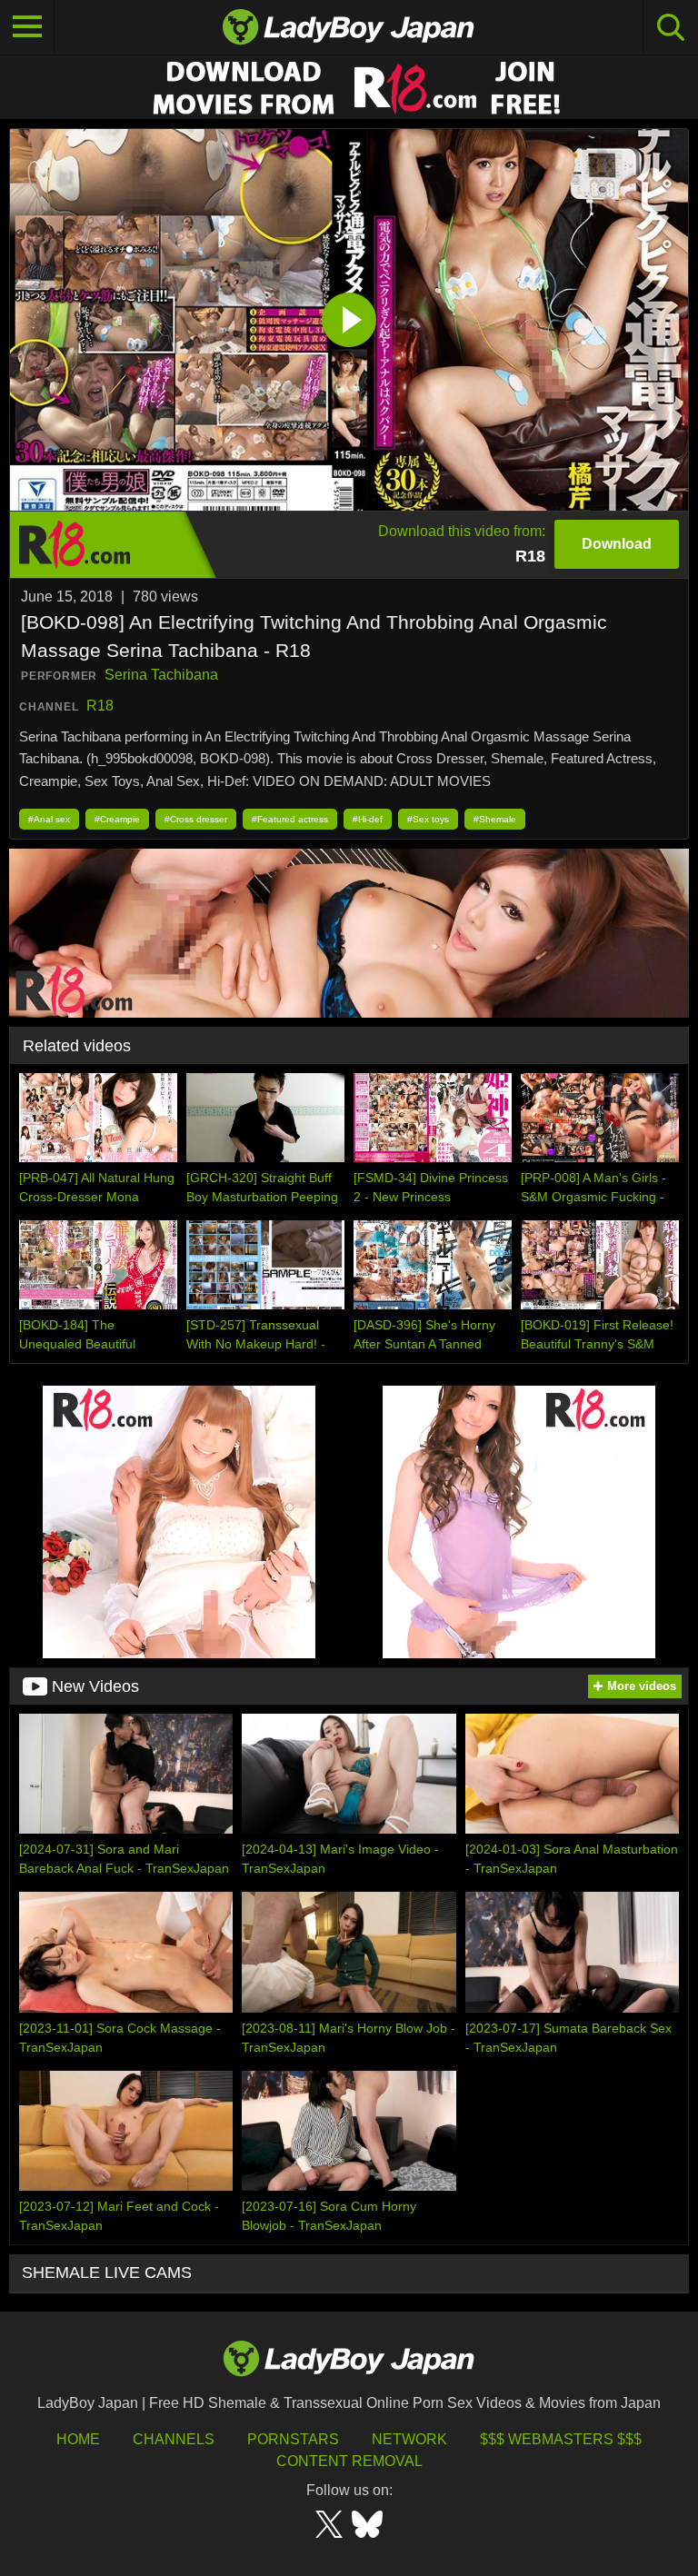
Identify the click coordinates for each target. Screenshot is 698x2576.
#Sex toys (428, 819)
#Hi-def (368, 819)
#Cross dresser (196, 819)
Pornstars (293, 2439)
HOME (78, 2439)
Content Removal (349, 2461)
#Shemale (495, 819)
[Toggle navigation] (27, 27)
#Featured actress (290, 819)
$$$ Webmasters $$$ (561, 2439)
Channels (174, 2439)
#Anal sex (49, 819)
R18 (100, 706)
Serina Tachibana (161, 675)
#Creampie (117, 819)
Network (409, 2439)
